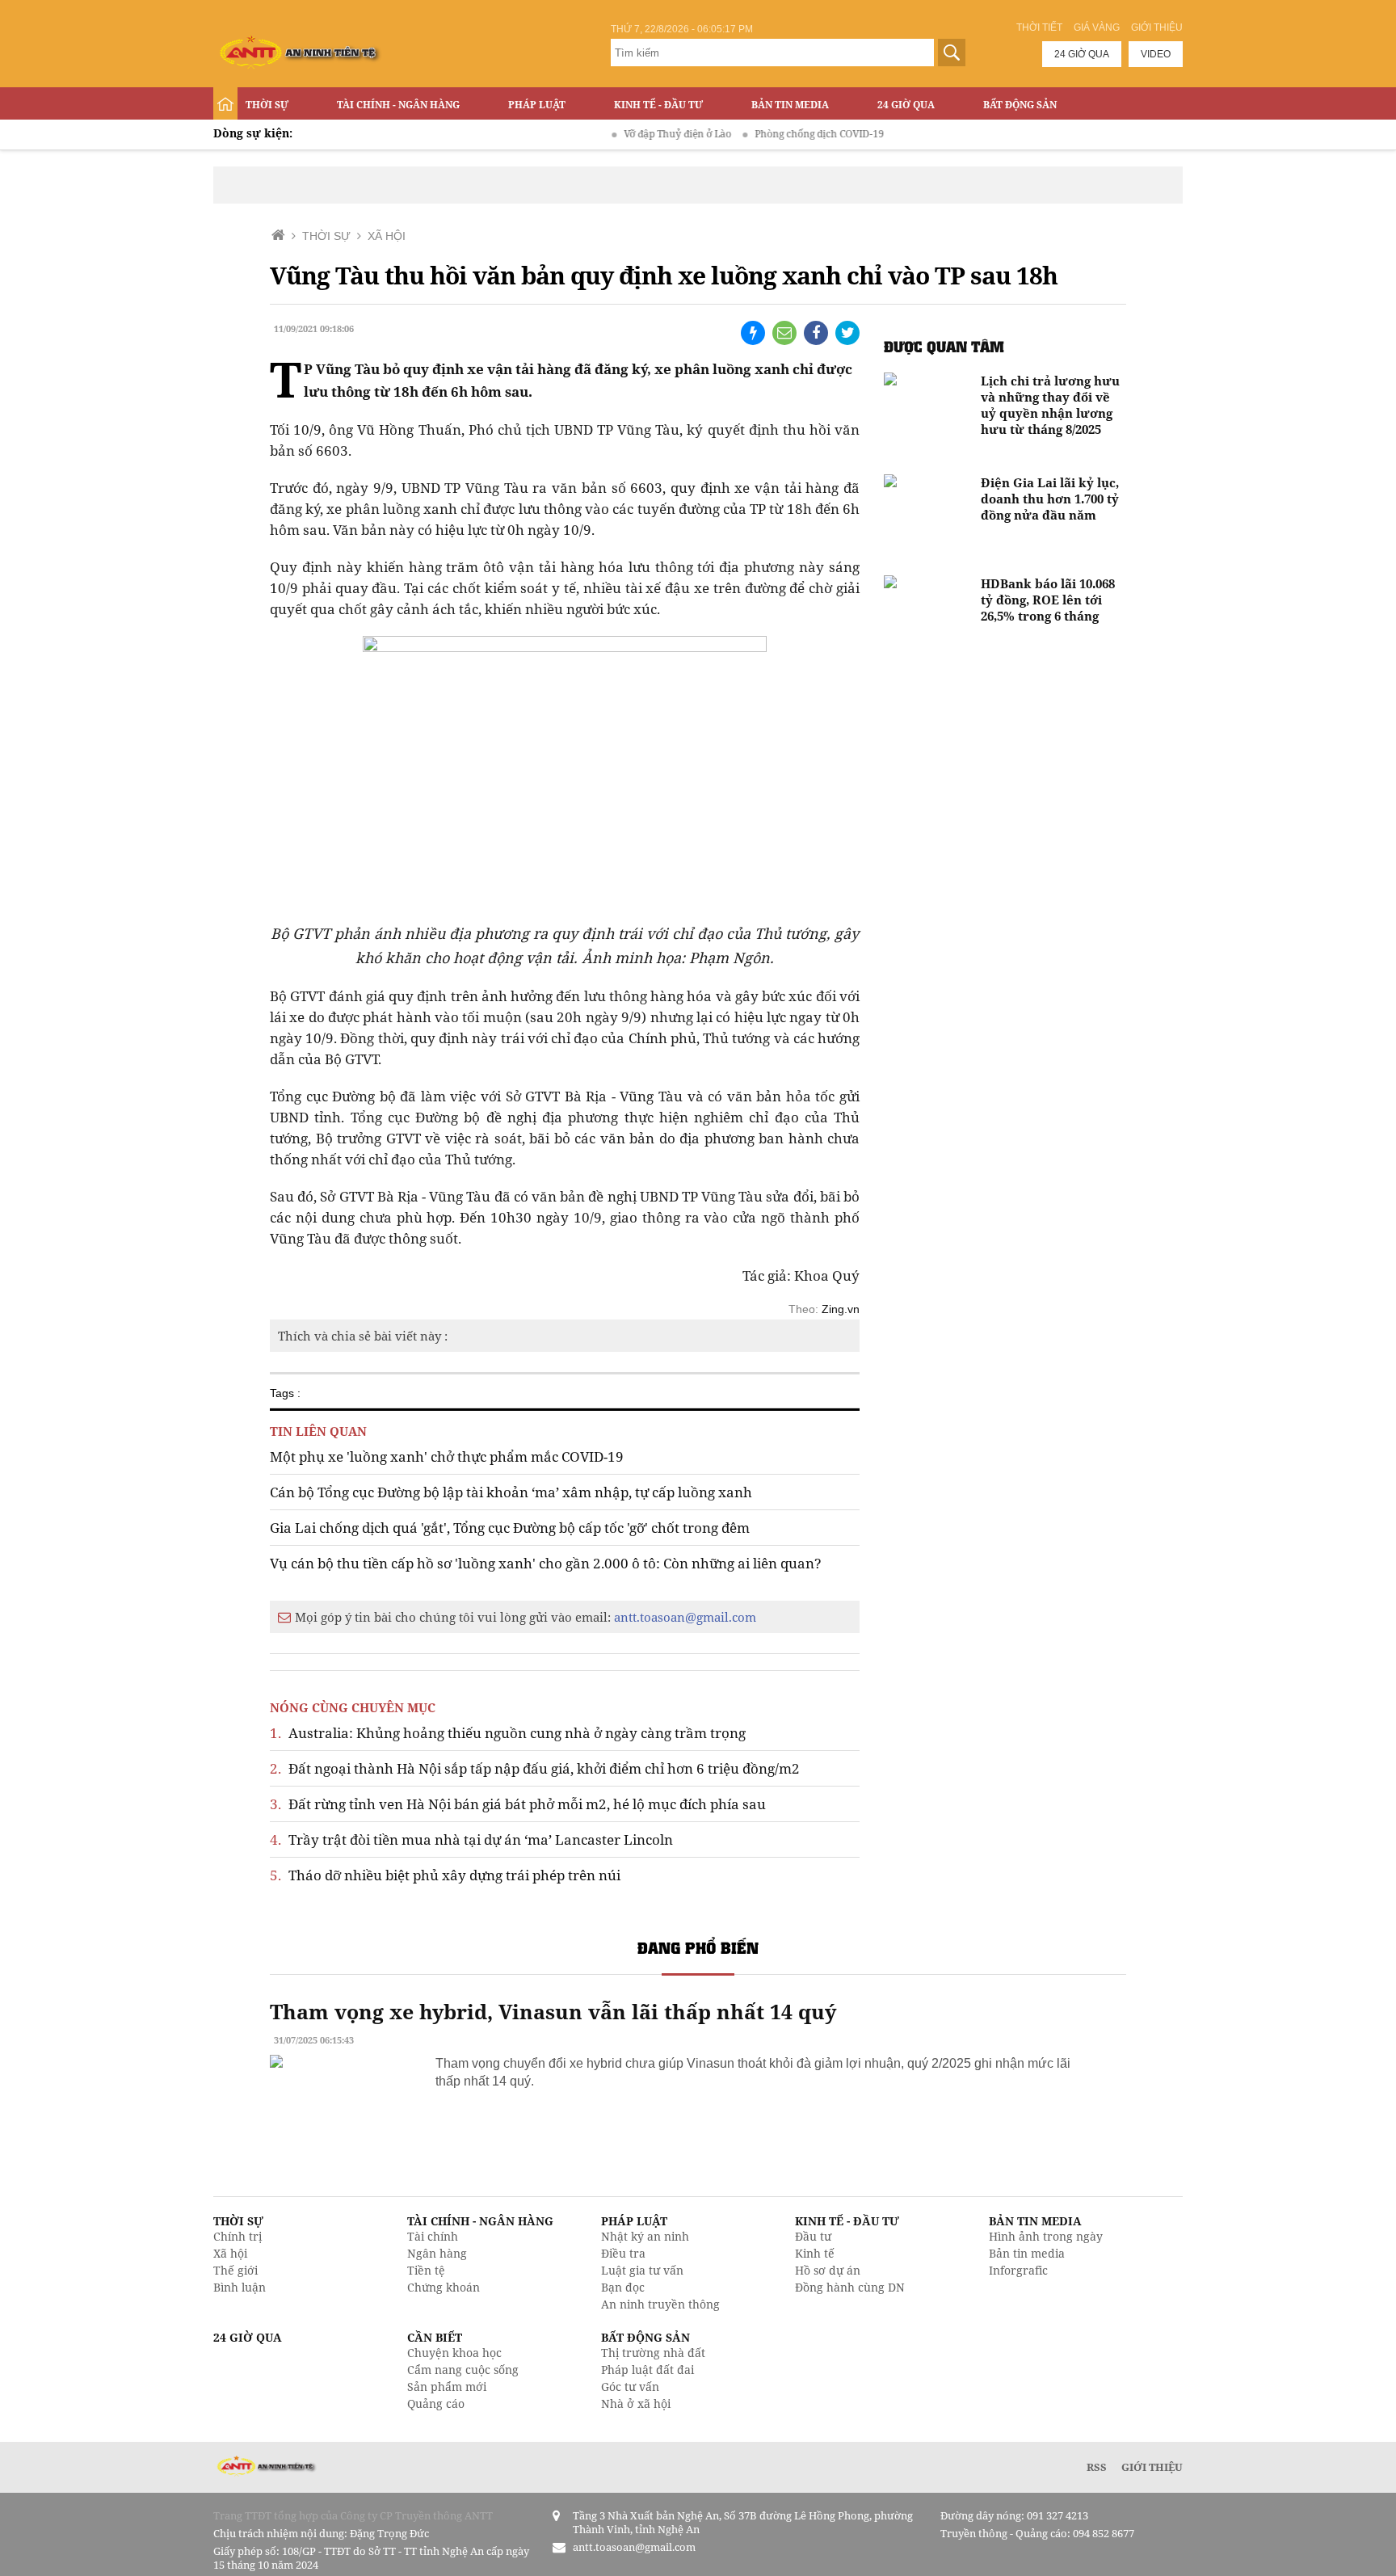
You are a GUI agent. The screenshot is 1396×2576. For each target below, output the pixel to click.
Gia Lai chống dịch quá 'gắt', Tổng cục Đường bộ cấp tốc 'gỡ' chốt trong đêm (510, 1528)
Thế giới (235, 2270)
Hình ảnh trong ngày (1046, 2236)
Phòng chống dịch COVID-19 (779, 134)
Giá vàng (1097, 27)
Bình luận (240, 2287)
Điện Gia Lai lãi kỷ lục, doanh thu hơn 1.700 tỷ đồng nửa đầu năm (1050, 499)
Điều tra (623, 2253)
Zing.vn (841, 1309)
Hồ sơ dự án (828, 2270)
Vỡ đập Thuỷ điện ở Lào (637, 134)
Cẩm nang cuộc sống (463, 2370)
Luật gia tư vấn (642, 2270)
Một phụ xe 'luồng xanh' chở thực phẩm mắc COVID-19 (447, 1456)
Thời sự (267, 105)
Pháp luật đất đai (648, 2370)
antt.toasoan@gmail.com (685, 1617)
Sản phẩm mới (447, 2387)
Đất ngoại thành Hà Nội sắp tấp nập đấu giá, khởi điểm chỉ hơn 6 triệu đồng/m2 (535, 1768)
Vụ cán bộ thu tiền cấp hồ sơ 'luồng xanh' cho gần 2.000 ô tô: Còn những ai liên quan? (546, 1563)
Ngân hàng (437, 2253)
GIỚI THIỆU (1152, 2467)
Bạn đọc (623, 2287)
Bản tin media (1027, 2253)
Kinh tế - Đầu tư (658, 105)
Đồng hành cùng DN (850, 2287)
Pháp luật (537, 105)
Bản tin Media (790, 105)
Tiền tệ (426, 2270)
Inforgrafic (1018, 2270)
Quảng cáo (436, 2403)
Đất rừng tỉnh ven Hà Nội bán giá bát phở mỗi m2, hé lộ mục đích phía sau (518, 1804)
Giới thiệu (1157, 27)
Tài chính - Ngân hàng (398, 105)
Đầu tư (813, 2236)
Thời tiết (1039, 27)
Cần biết (435, 2337)
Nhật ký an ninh (645, 2236)
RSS (1097, 2467)
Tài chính (433, 2236)
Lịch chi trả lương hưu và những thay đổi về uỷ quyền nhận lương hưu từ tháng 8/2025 (1050, 405)
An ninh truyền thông (660, 2304)
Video (1156, 54)
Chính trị (238, 2236)
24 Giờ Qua (906, 105)
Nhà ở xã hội (636, 2403)
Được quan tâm (944, 346)
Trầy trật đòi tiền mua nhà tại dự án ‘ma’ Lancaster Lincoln (471, 1839)
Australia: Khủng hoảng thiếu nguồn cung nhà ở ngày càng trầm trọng (508, 1733)
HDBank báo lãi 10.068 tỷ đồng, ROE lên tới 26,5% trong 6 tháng (1048, 600)
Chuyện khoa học (454, 2353)
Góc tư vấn (630, 2387)
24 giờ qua (1082, 54)
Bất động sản (1020, 105)
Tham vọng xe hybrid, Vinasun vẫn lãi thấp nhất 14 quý (553, 2011)
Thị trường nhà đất (653, 2353)
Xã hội (230, 2253)
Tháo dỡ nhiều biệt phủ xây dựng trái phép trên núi (445, 1875)
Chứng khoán (444, 2287)
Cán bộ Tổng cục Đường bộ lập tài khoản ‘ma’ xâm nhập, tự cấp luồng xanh (511, 1492)
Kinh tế (815, 2253)
